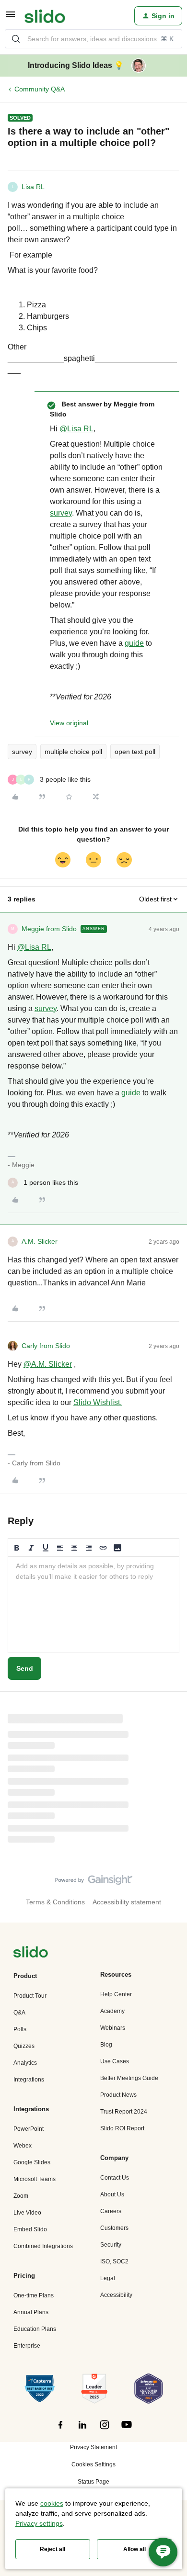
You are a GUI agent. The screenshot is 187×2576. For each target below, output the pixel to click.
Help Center (116, 1994)
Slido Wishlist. (98, 1402)
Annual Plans (31, 2312)
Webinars (113, 2028)
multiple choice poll (73, 752)
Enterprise (27, 2346)
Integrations (29, 2080)
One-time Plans (34, 2295)
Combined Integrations (43, 2246)
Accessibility (116, 2295)
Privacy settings (39, 2523)
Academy (112, 2011)
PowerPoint (29, 2129)
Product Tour (30, 1996)
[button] (11, 18)
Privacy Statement (93, 2447)
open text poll (135, 752)
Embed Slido (30, 2229)
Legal (108, 2278)
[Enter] (16, 39)
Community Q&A (40, 89)
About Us (112, 2194)
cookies (52, 2503)
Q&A (19, 2013)
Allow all (134, 2549)
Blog (106, 2045)
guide (134, 643)
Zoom (21, 2196)
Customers (114, 2228)
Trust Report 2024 (124, 2112)
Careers (111, 2211)
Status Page (93, 2482)
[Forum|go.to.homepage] (45, 16)
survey (61, 513)
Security (111, 2245)
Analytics (25, 2063)
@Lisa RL (76, 429)
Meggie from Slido (49, 929)
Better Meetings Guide (129, 2078)
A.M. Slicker (40, 1241)
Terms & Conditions (55, 1902)
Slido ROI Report (122, 2128)
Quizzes (24, 2046)
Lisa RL (33, 187)
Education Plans (35, 2329)
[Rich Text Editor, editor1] (93, 1605)
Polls (20, 2029)
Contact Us (115, 2178)
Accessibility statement (127, 1902)
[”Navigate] (31, 1953)
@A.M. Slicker (48, 1364)
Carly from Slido (46, 1346)
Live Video (27, 2213)
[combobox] (93, 39)
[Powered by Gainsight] (94, 1882)
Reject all (53, 2549)
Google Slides (32, 2162)
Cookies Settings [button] (93, 2464)
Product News (118, 2095)
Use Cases (115, 2061)
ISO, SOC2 (114, 2261)
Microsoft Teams (35, 2179)
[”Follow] (60, 2430)
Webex (23, 2146)
